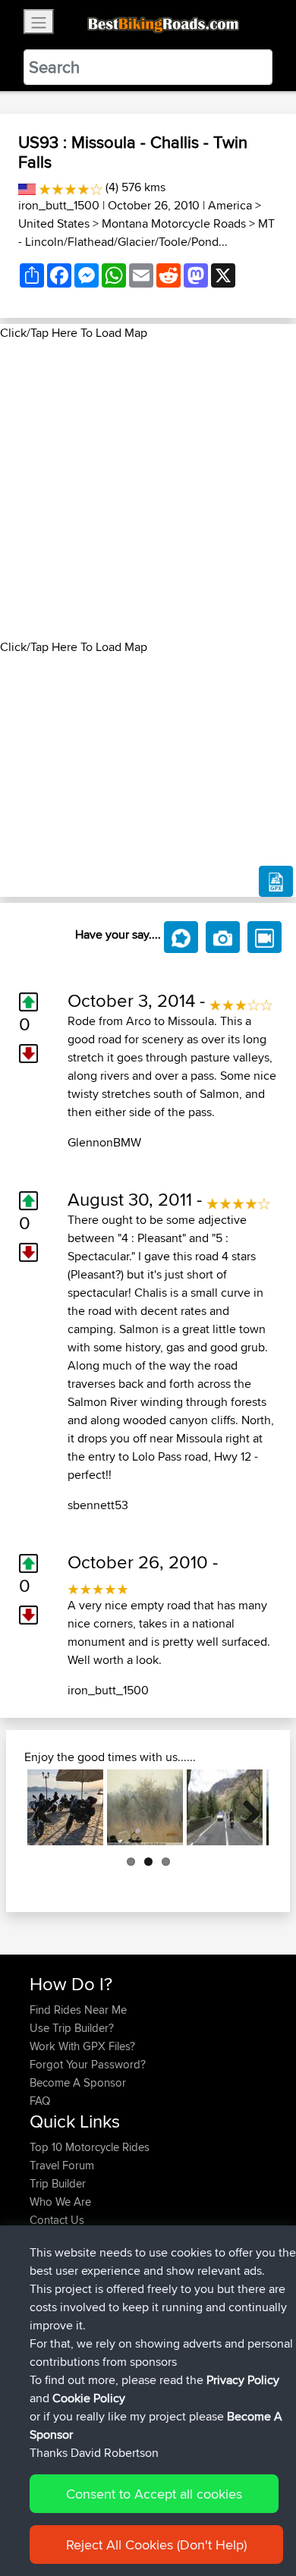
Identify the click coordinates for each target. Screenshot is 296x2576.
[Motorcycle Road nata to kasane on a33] (145, 1807)
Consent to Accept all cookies (154, 2494)
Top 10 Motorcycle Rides (90, 2147)
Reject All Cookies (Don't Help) (156, 2545)
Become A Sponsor (78, 2082)
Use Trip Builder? (72, 2028)
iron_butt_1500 (59, 205)
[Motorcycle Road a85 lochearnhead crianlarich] (225, 1807)
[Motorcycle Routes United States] (27, 187)
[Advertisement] (148, 490)
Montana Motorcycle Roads (174, 223)
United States (54, 223)
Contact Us (57, 2220)
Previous (50, 1807)
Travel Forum (62, 2165)
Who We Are (60, 2202)
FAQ (40, 2101)
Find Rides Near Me (78, 2010)
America (230, 205)
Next (246, 1807)
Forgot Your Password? (88, 2064)
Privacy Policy (243, 2380)
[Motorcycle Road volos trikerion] (65, 1807)
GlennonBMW (104, 1142)
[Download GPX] (276, 882)
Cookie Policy (89, 2398)
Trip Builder (58, 2183)
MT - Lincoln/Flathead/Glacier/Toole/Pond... (146, 233)
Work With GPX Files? (82, 2046)
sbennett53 (98, 1505)
